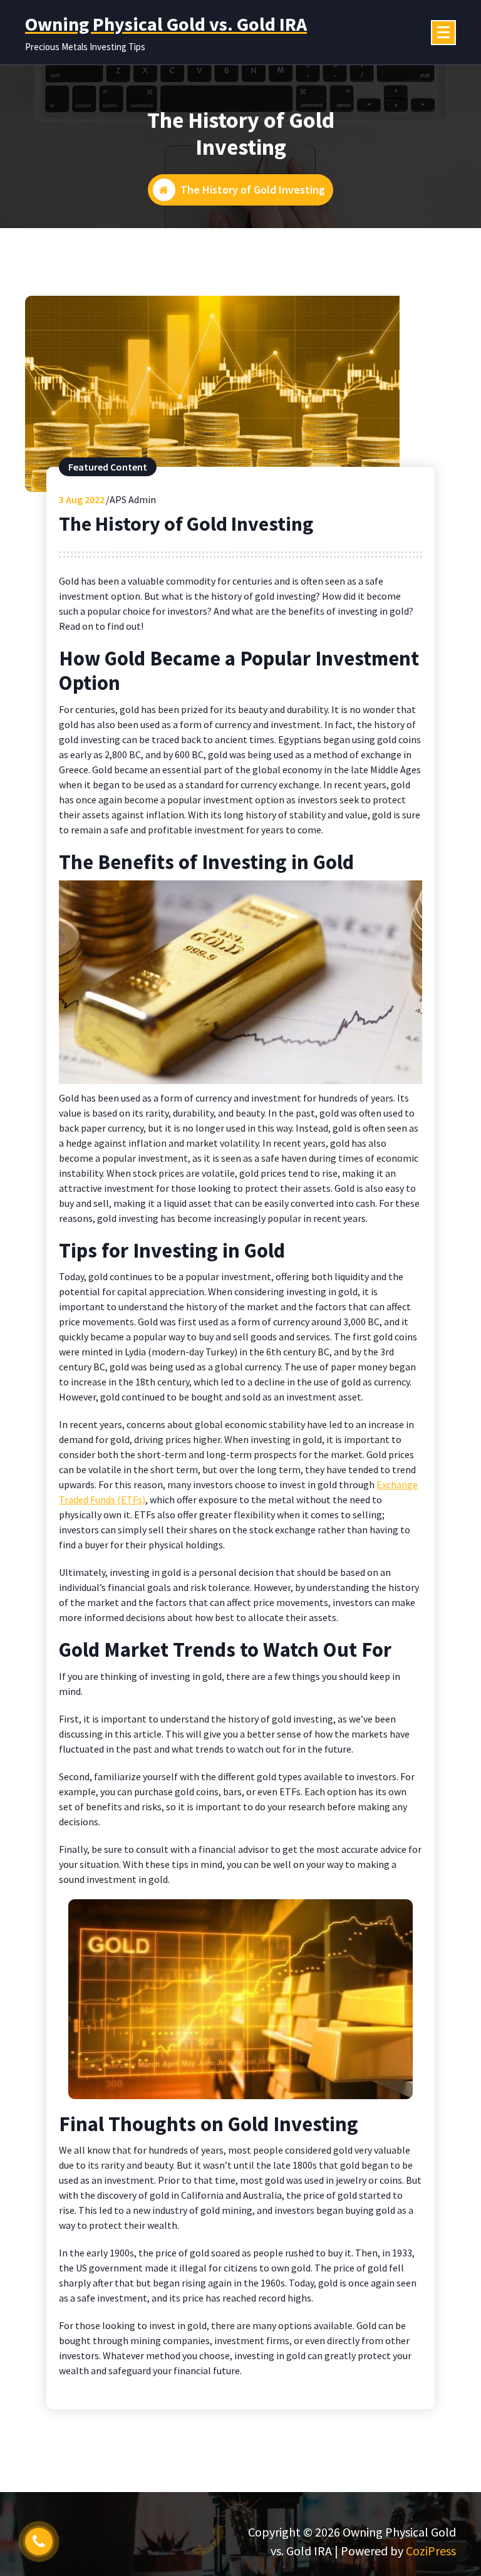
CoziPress (431, 2551)
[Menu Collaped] (443, 33)
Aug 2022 (82, 499)
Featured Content (108, 467)
